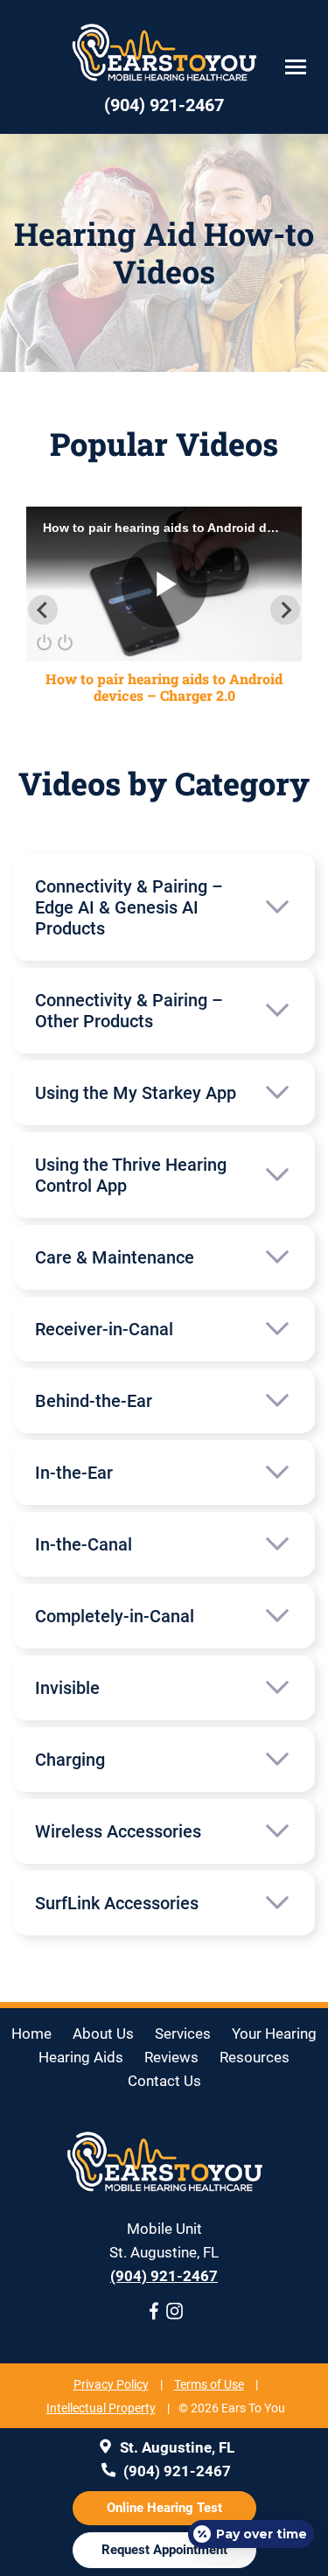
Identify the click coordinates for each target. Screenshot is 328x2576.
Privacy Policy (111, 2384)
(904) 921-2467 (164, 2276)
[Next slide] (285, 610)
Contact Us (164, 2081)
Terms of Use (209, 2384)
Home (31, 2033)
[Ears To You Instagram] (175, 2314)
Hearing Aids (81, 2057)
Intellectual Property (101, 2408)
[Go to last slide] (43, 610)
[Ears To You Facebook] (154, 2314)
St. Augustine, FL (175, 2447)
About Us (103, 2033)
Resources (255, 2057)
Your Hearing (274, 2033)
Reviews (171, 2057)
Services (183, 2033)
